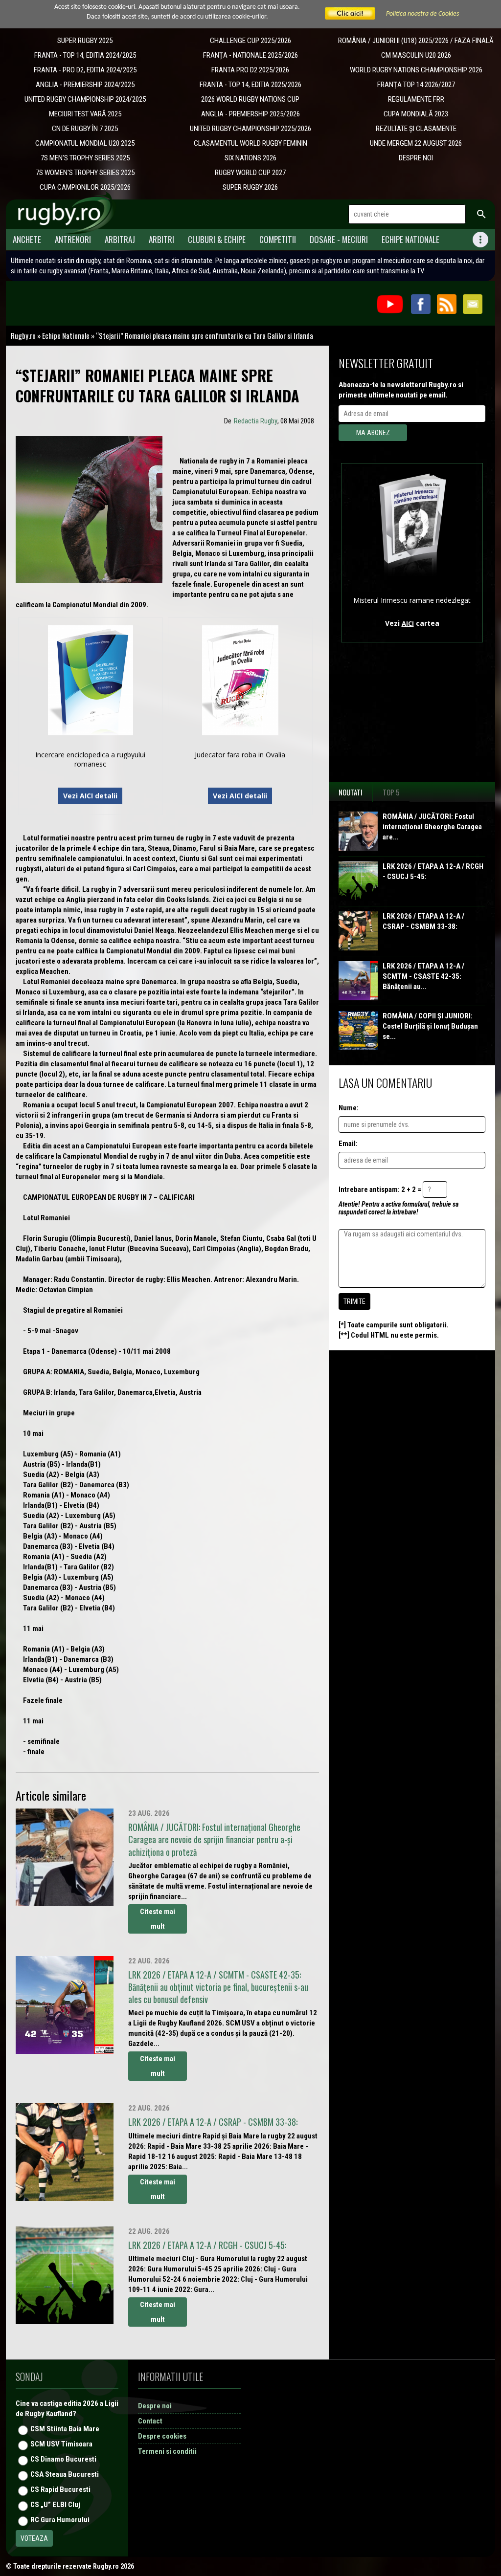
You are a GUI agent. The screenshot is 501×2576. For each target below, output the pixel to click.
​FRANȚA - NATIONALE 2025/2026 (250, 55)
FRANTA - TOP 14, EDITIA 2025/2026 (250, 85)
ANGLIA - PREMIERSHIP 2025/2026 (250, 114)
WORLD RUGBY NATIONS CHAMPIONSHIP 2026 (416, 70)
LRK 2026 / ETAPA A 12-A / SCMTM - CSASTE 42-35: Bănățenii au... (423, 976)
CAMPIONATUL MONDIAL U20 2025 (85, 143)
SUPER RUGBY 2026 (250, 187)
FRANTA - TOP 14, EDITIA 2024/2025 (85, 55)
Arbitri (161, 239)
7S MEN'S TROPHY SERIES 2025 (85, 158)
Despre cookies (162, 2436)
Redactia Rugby (256, 421)
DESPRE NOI (416, 158)
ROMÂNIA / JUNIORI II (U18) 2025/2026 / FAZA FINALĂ (416, 41)
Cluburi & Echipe (217, 239)
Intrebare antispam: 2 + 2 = (380, 1189)
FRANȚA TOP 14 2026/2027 (416, 85)
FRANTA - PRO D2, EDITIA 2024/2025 (85, 70)
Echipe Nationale (410, 239)
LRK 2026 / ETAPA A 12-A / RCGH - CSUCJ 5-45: (433, 871)
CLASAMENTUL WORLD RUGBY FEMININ (250, 143)
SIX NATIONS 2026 (250, 158)
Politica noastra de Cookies (422, 14)
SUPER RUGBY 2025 (85, 41)
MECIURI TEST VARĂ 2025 (85, 114)
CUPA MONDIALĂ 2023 (416, 114)
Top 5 (391, 792)
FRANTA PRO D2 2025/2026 (250, 70)
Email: (348, 1144)
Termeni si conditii (167, 2451)
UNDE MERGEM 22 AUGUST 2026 (416, 143)
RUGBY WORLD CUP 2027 (250, 173)
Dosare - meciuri (339, 239)
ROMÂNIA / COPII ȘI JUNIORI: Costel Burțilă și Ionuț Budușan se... (430, 1026)
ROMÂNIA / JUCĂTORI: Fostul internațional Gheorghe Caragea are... (432, 827)
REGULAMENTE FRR (416, 99)
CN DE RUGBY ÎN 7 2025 (85, 129)
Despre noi (155, 2406)
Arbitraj (120, 239)
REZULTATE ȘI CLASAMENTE (416, 129)
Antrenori (73, 239)
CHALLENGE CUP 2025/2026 (250, 41)
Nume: (349, 1108)
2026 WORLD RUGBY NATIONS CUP (250, 99)
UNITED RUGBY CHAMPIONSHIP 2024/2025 (85, 99)
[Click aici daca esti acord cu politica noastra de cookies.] (350, 14)
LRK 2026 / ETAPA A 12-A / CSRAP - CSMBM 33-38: (423, 921)
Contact (150, 2421)
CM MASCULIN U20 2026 (416, 55)
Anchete (27, 239)
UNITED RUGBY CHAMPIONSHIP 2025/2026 (250, 129)
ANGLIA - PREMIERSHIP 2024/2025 (85, 85)
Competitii (278, 239)
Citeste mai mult (158, 1919)
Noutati (351, 792)
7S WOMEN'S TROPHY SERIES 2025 (85, 173)
